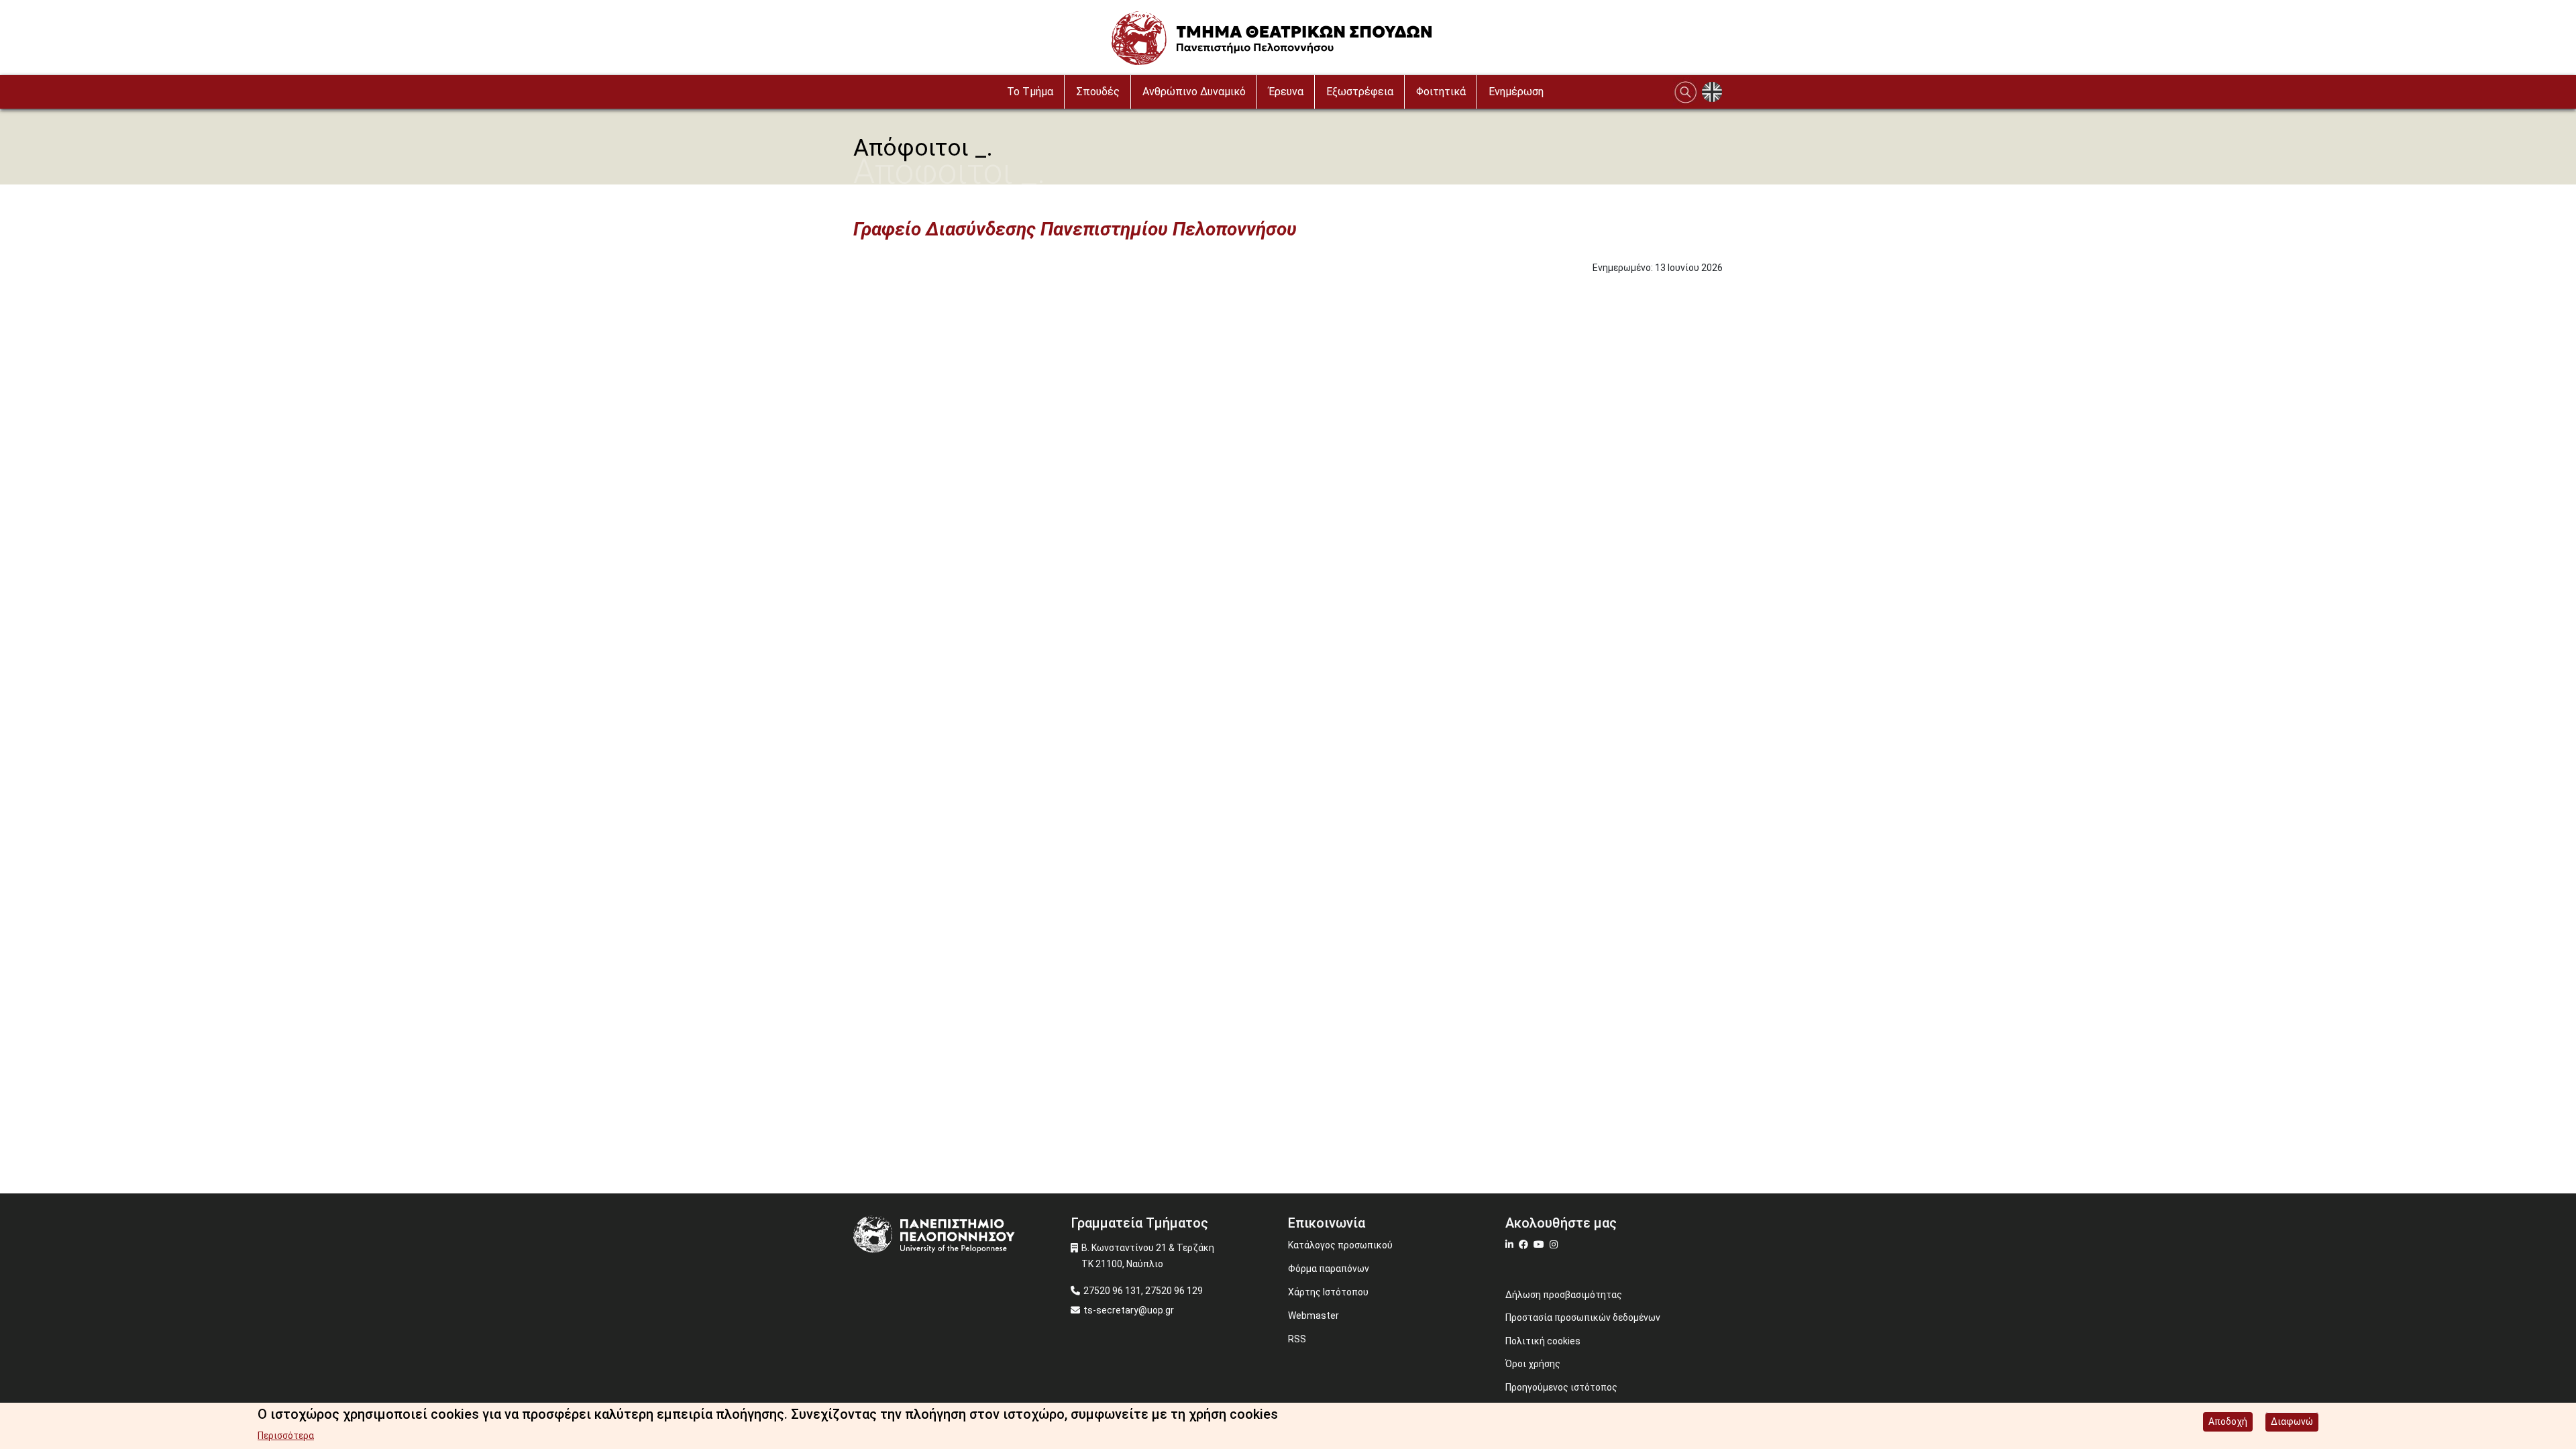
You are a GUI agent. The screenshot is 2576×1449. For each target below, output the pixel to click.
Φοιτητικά (1441, 92)
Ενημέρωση (1516, 92)
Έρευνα (1286, 92)
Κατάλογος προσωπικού (1340, 1245)
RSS (1297, 1339)
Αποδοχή (2228, 1421)
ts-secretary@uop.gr (1129, 1310)
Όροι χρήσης (1533, 1364)
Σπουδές (1098, 92)
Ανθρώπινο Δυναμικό (1194, 92)
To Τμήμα (1030, 92)
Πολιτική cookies (1543, 1341)
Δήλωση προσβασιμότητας (1564, 1295)
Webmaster (1313, 1316)
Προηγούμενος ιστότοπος (1561, 1387)
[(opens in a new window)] (1511, 1244)
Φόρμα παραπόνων (1329, 1269)
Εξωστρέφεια (1360, 92)
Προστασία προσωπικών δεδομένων (1583, 1318)
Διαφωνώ (2292, 1421)
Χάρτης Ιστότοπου (1328, 1292)
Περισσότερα (286, 1436)
